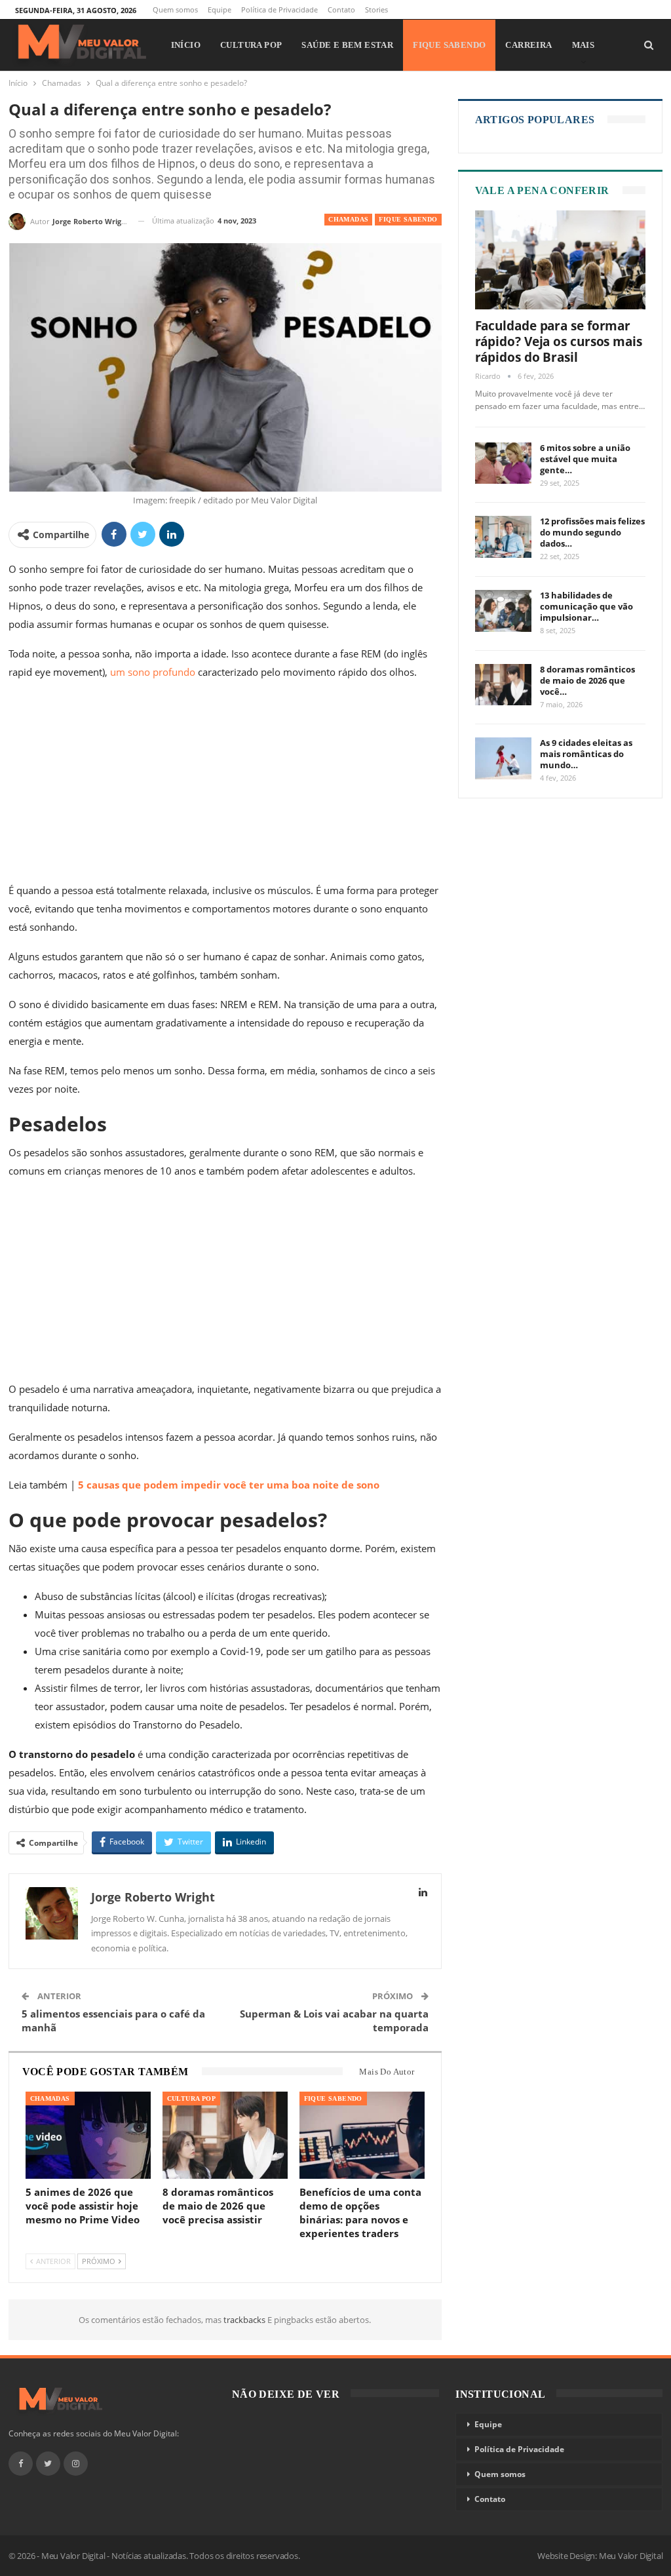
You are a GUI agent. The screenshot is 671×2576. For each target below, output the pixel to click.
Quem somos (175, 10)
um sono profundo (153, 672)
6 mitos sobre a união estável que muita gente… (585, 459)
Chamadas (348, 219)
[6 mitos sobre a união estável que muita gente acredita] (503, 463)
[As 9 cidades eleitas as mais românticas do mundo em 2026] (503, 758)
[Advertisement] (225, 784)
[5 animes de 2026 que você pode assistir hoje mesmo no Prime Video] (88, 2136)
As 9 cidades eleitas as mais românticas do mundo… (586, 754)
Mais (584, 45)
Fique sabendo (449, 45)
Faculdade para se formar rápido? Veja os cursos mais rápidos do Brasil (559, 342)
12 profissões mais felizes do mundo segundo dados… (592, 532)
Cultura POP (251, 45)
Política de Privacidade (279, 10)
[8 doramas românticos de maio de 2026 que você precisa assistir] (225, 2136)
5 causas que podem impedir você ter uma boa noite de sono (229, 1485)
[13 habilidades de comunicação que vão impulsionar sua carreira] (503, 611)
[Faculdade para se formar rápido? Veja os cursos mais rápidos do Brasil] (561, 260)
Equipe (220, 10)
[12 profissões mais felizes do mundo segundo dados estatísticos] (503, 537)
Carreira (528, 45)
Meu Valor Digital (631, 2556)
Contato (341, 10)
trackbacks (245, 2320)
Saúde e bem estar (347, 45)
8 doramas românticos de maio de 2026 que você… (587, 680)
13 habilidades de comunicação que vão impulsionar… (586, 606)
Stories (376, 10)
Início (186, 45)
